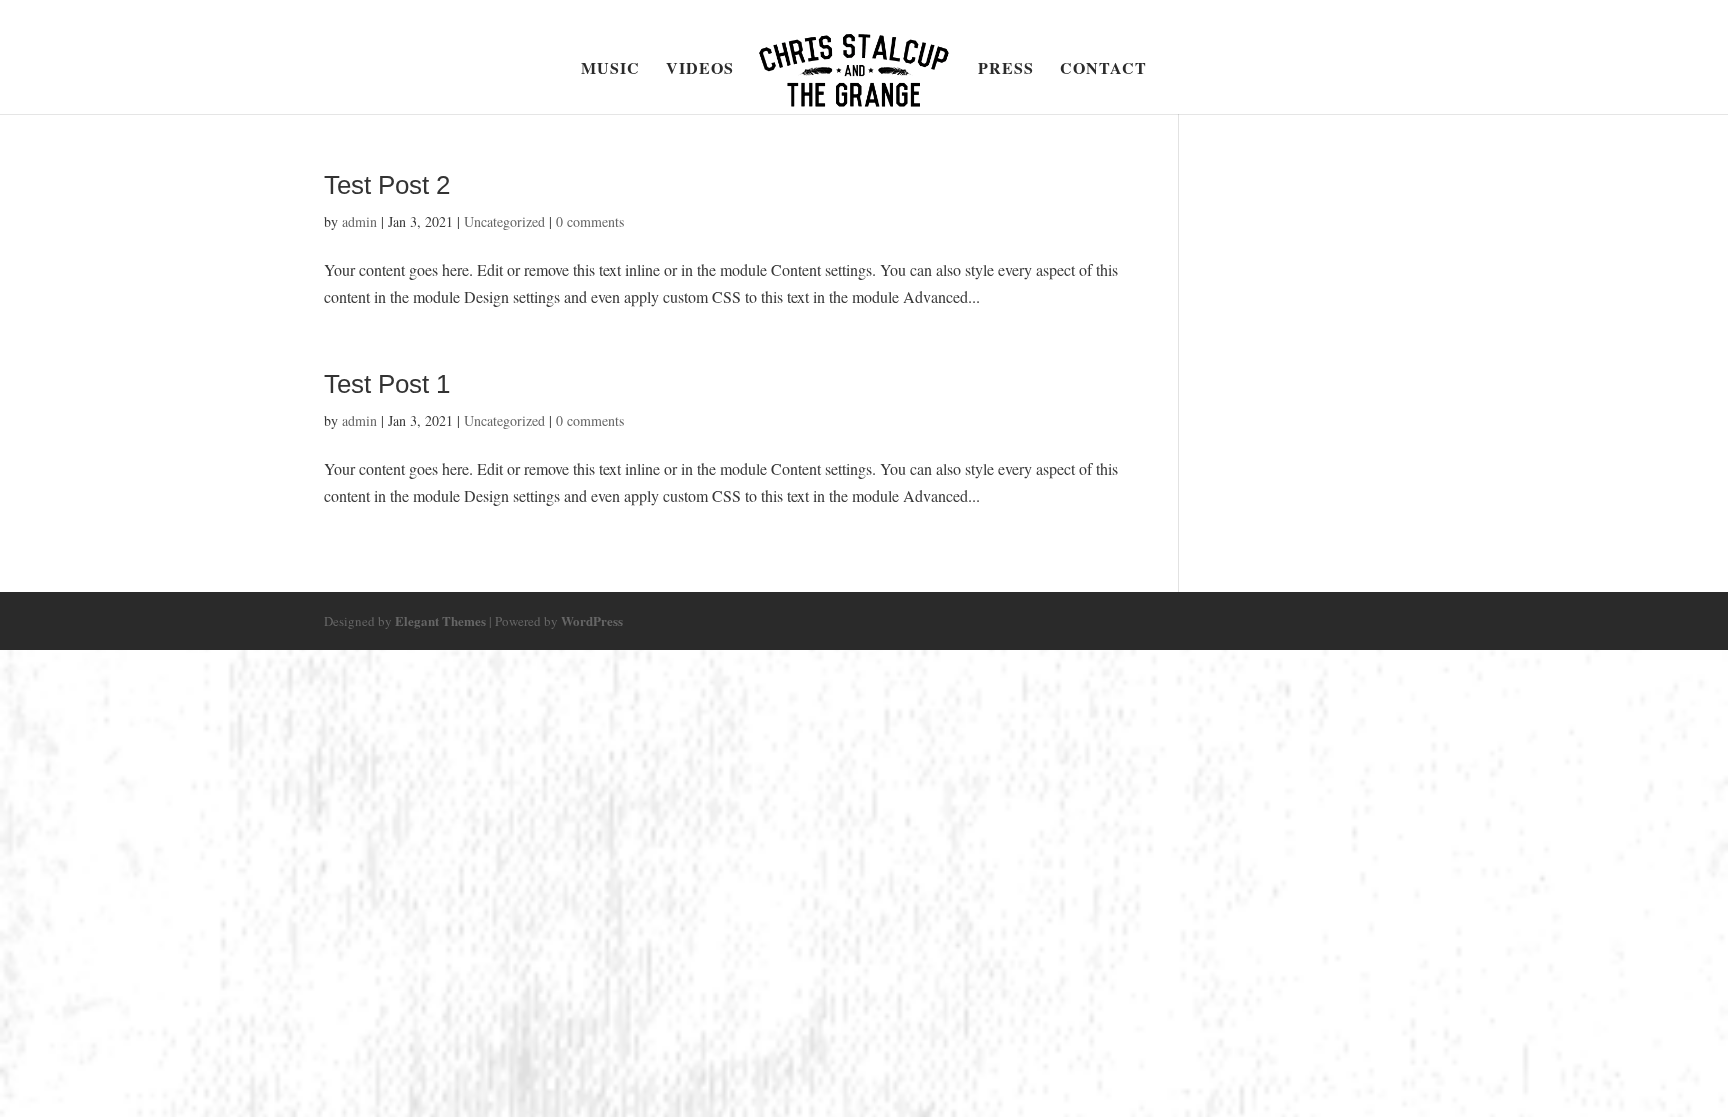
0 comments (590, 221)
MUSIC (610, 70)
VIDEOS (700, 70)
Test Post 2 (387, 185)
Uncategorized (504, 221)
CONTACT (1103, 70)
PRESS (1006, 70)
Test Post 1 (387, 384)
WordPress (592, 620)
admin (359, 221)
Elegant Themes (440, 620)
